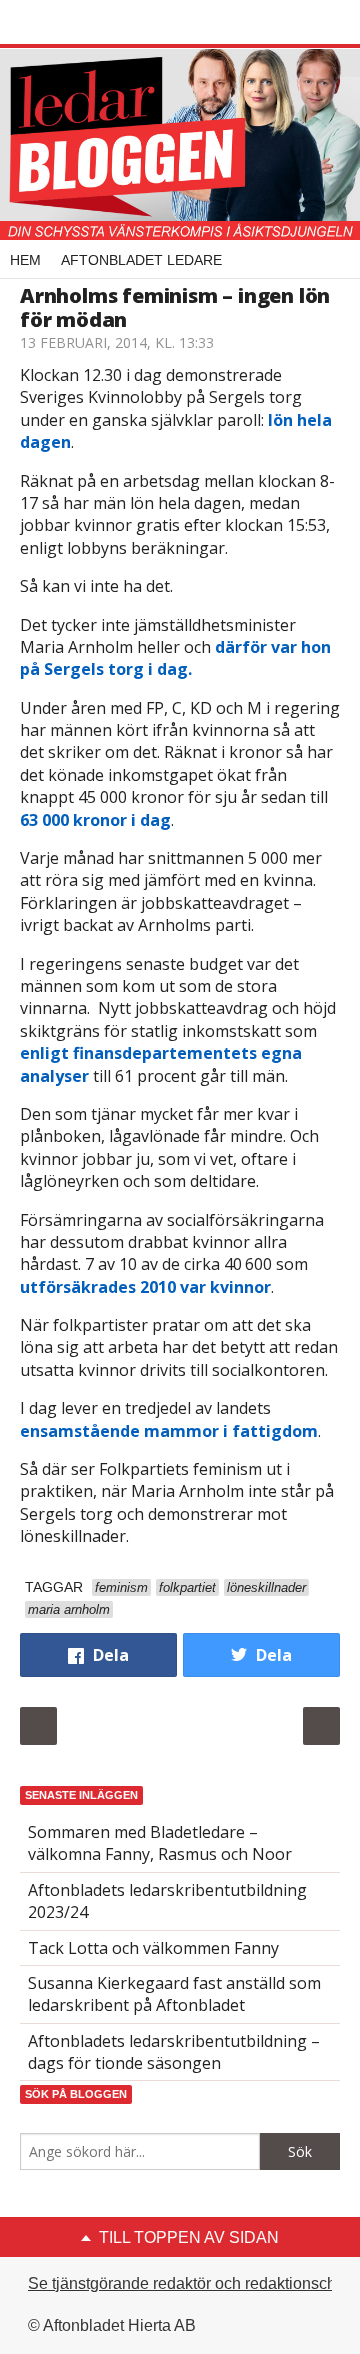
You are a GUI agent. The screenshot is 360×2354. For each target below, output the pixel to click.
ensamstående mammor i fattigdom (169, 1431)
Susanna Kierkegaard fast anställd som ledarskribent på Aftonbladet (174, 1994)
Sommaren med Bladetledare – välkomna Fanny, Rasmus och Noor (160, 1843)
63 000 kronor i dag (95, 820)
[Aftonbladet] (95, 23)
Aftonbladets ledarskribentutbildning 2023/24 (167, 1901)
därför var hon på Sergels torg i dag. (175, 658)
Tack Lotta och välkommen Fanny (153, 1948)
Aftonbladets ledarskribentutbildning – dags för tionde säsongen (174, 2052)
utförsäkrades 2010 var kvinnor (145, 1287)
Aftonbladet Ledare (141, 260)
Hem (25, 260)
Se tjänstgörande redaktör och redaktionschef (188, 2283)
